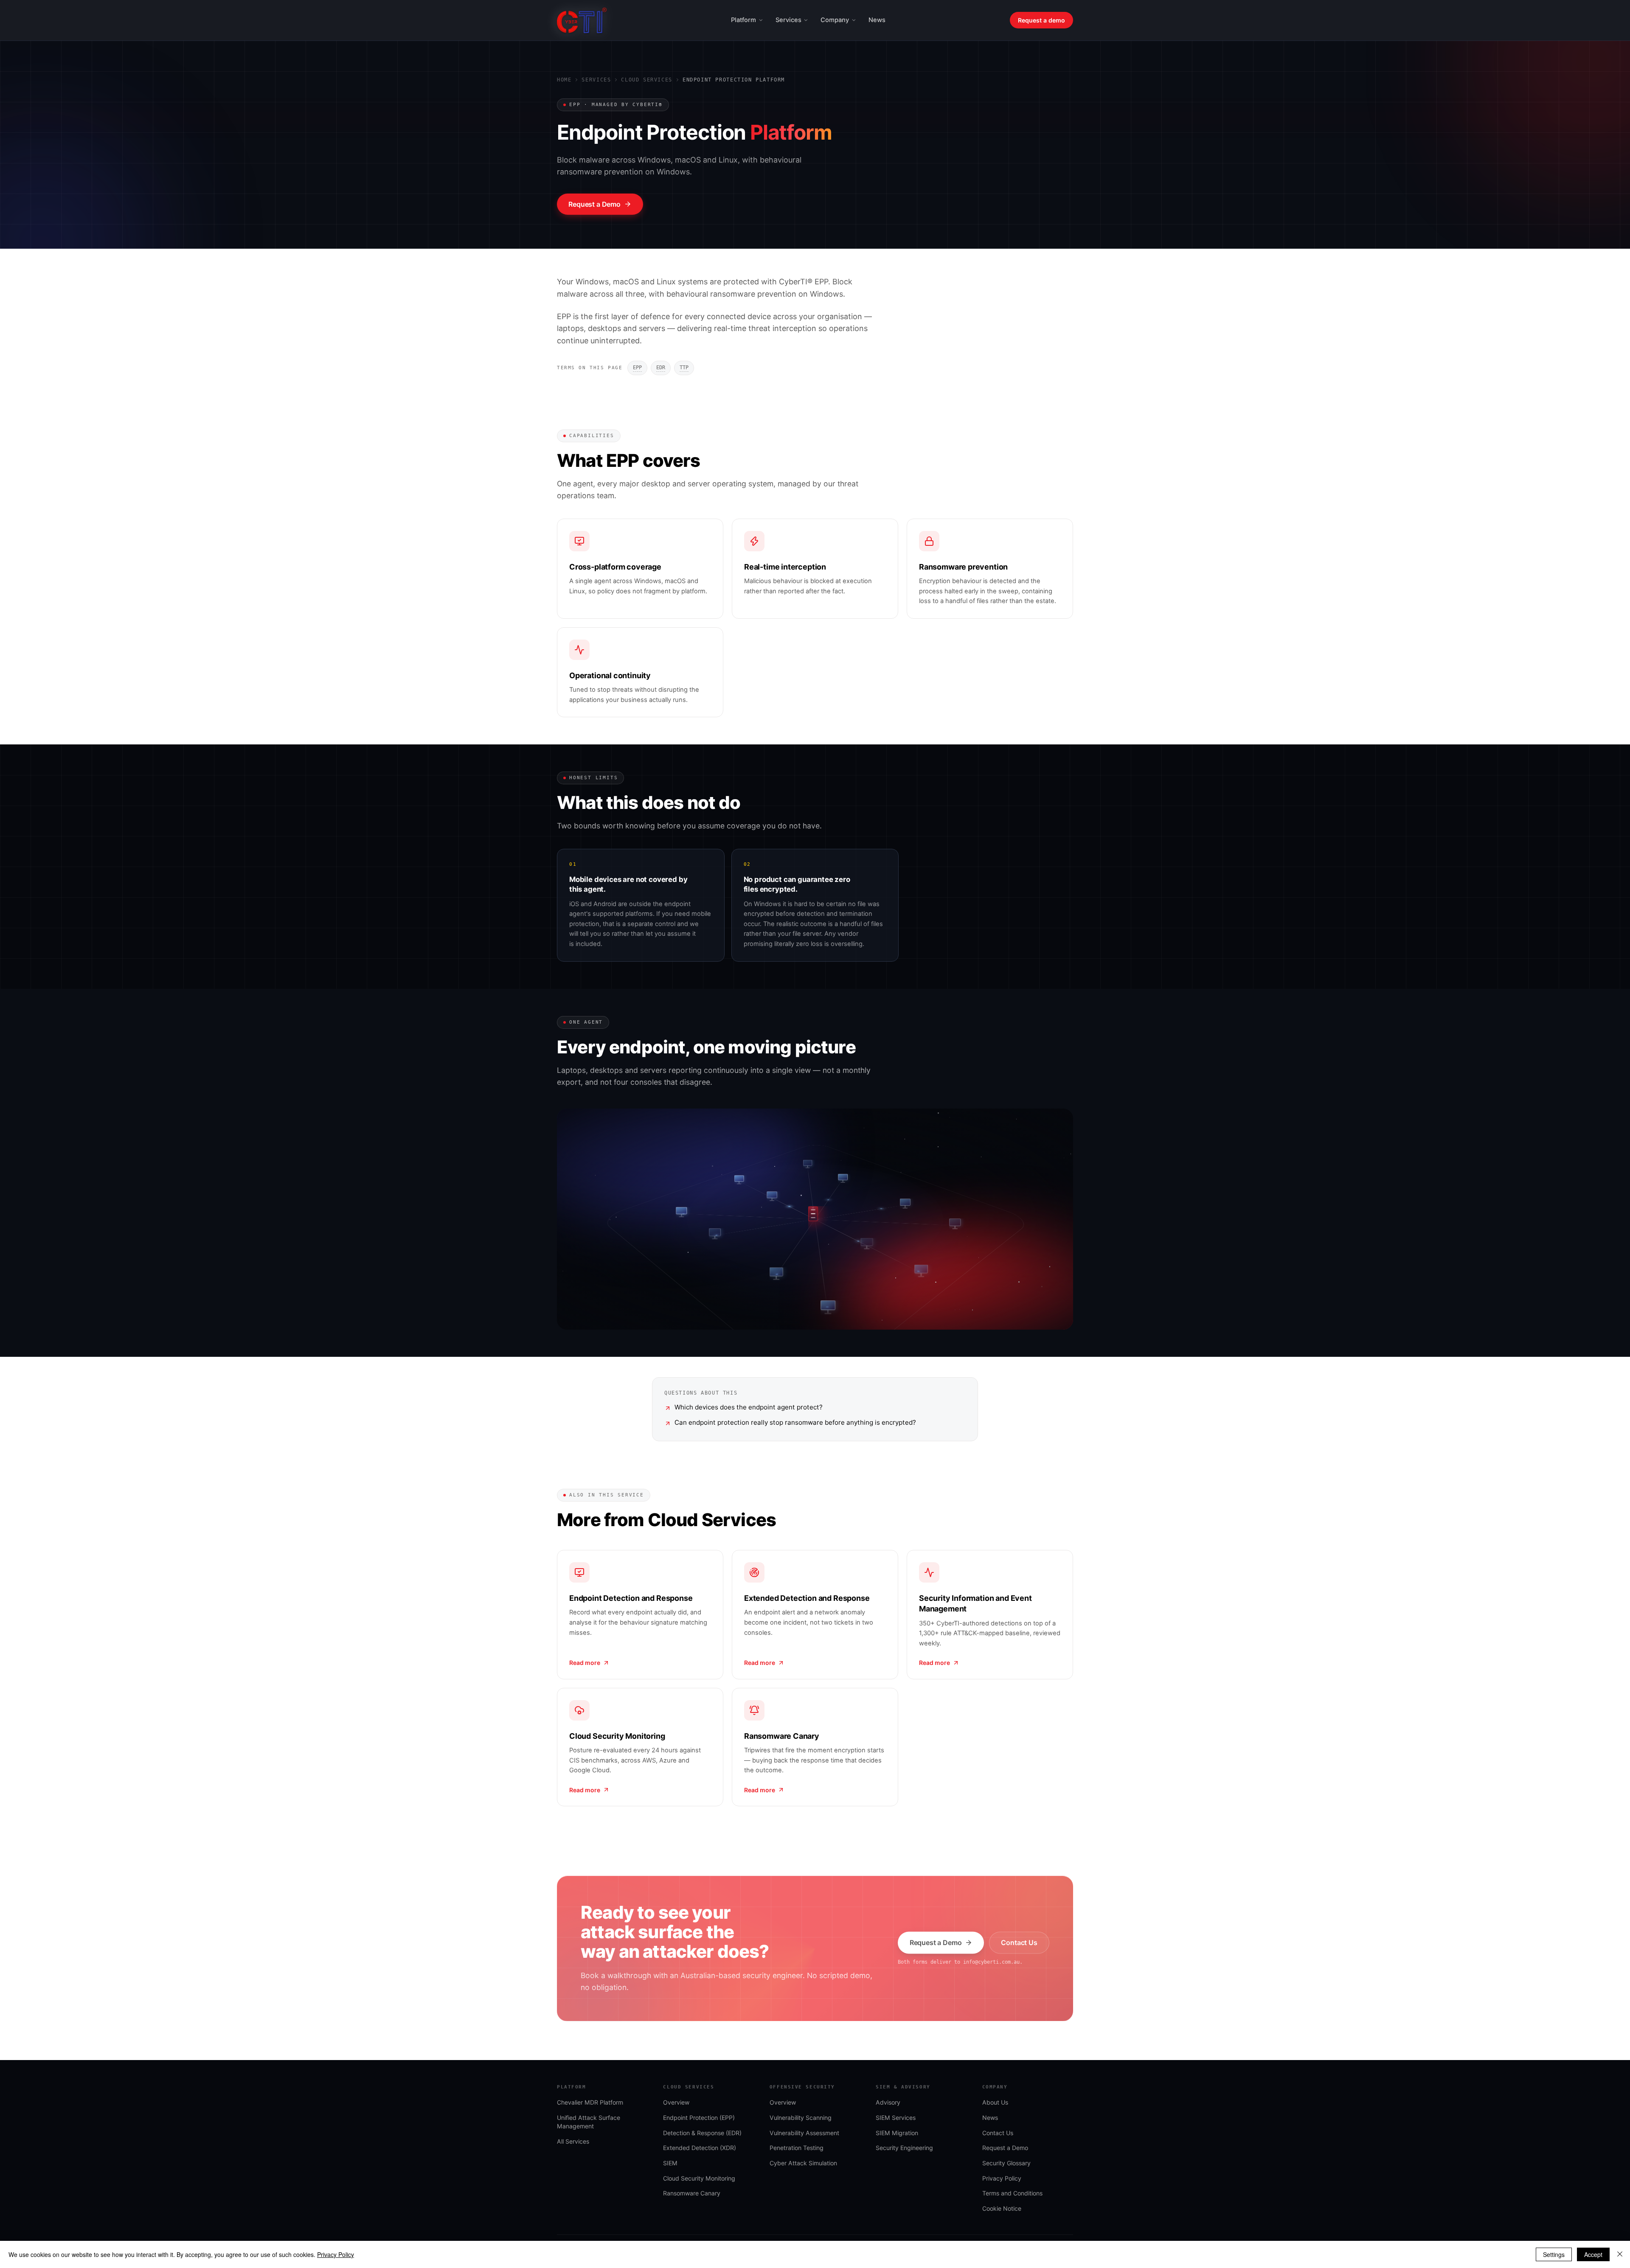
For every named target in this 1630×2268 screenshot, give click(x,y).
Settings (1554, 2254)
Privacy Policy (336, 2254)
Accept (1593, 2254)
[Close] (1620, 2254)
